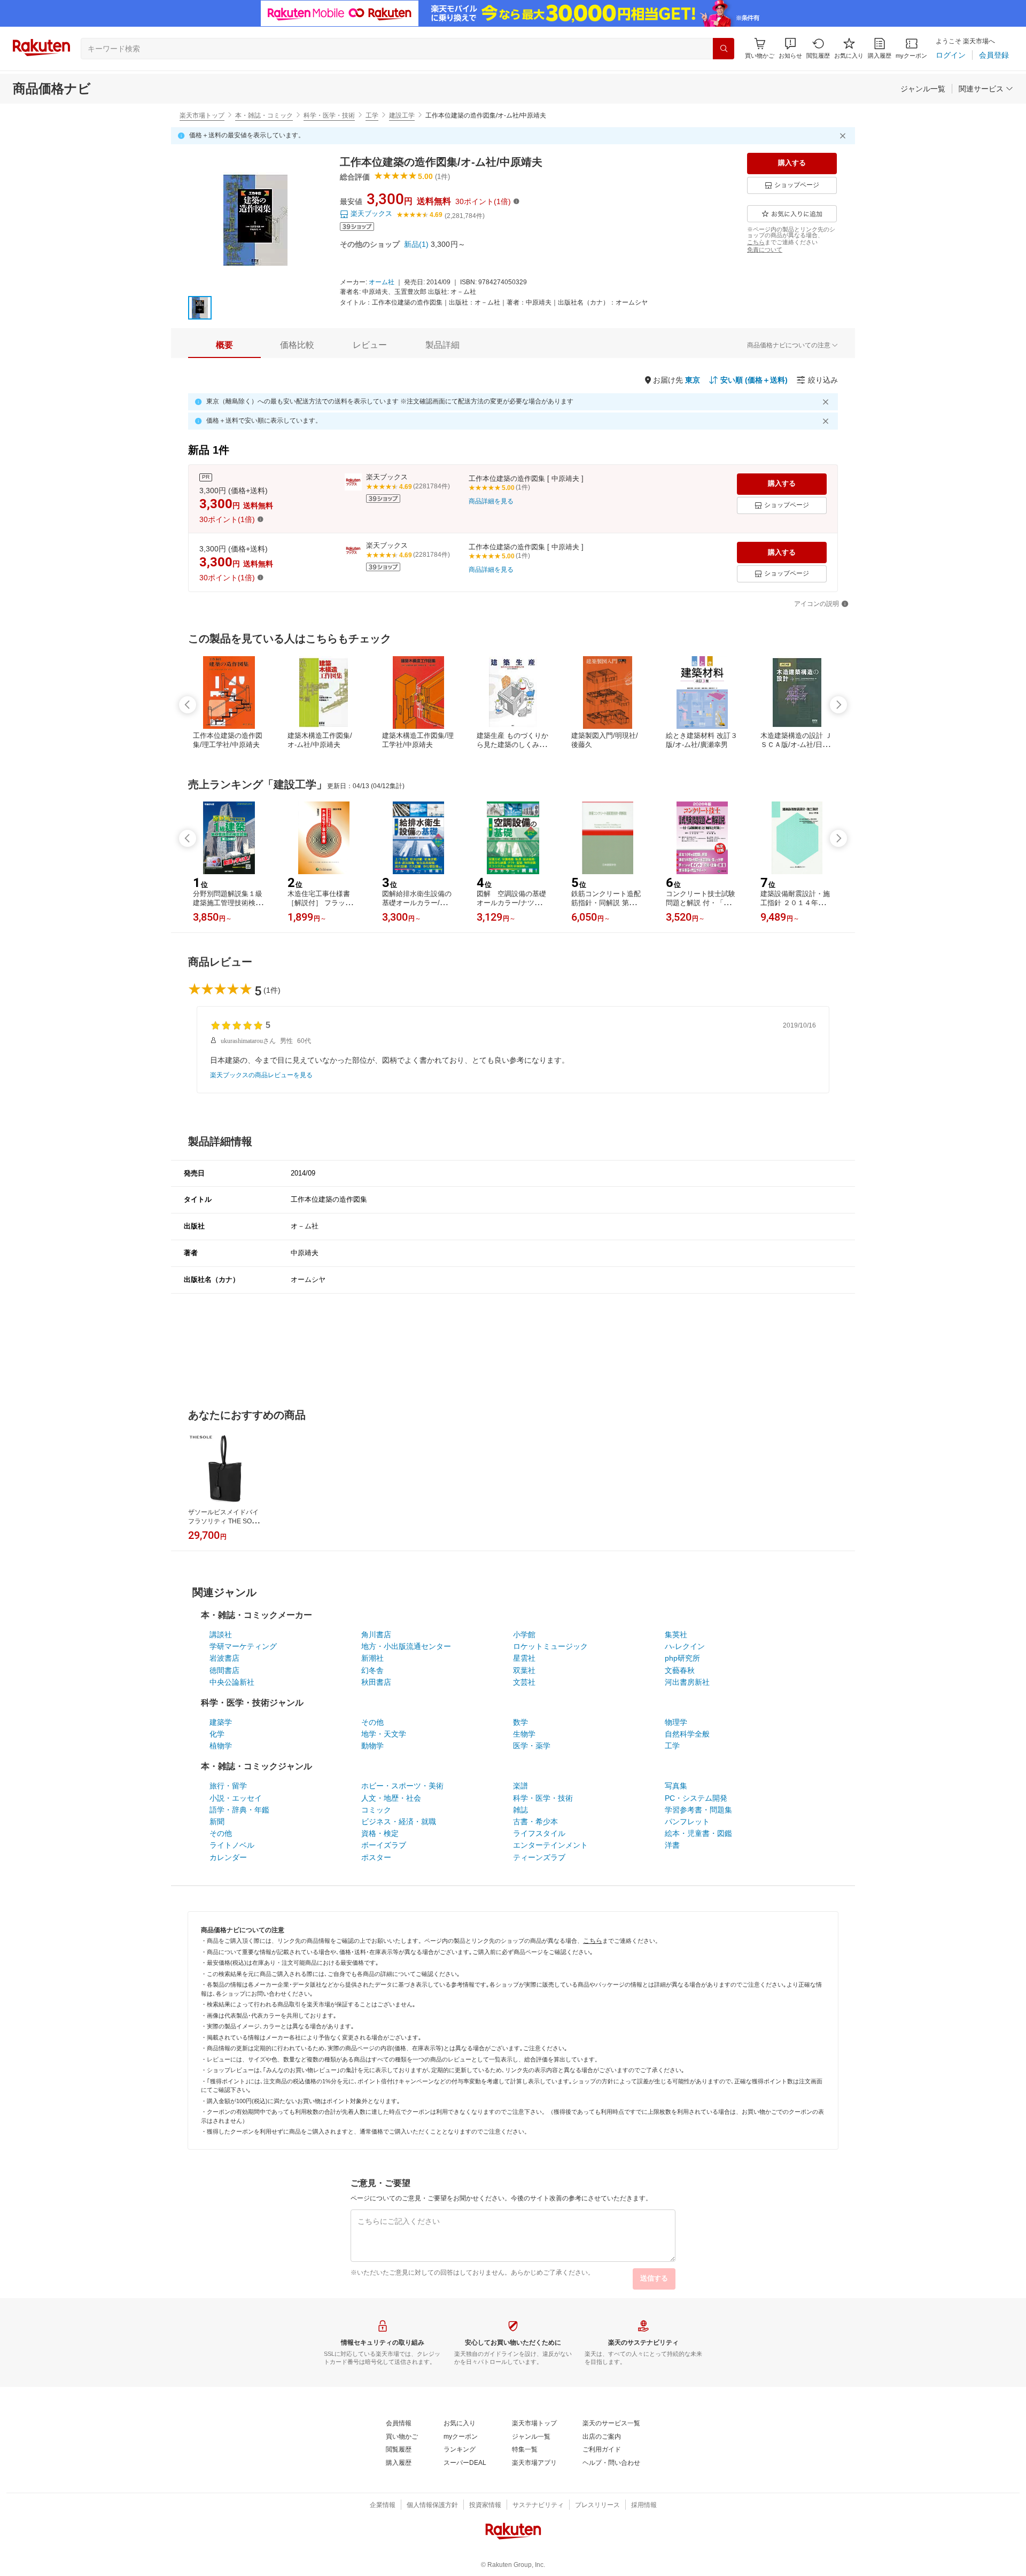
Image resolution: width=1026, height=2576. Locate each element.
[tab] (224, 345)
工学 (372, 115)
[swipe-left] (188, 705)
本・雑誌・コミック (264, 115)
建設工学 (402, 115)
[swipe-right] (838, 705)
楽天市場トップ (202, 115)
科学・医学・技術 (329, 115)
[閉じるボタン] (844, 136)
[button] (790, 48)
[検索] (724, 49)
